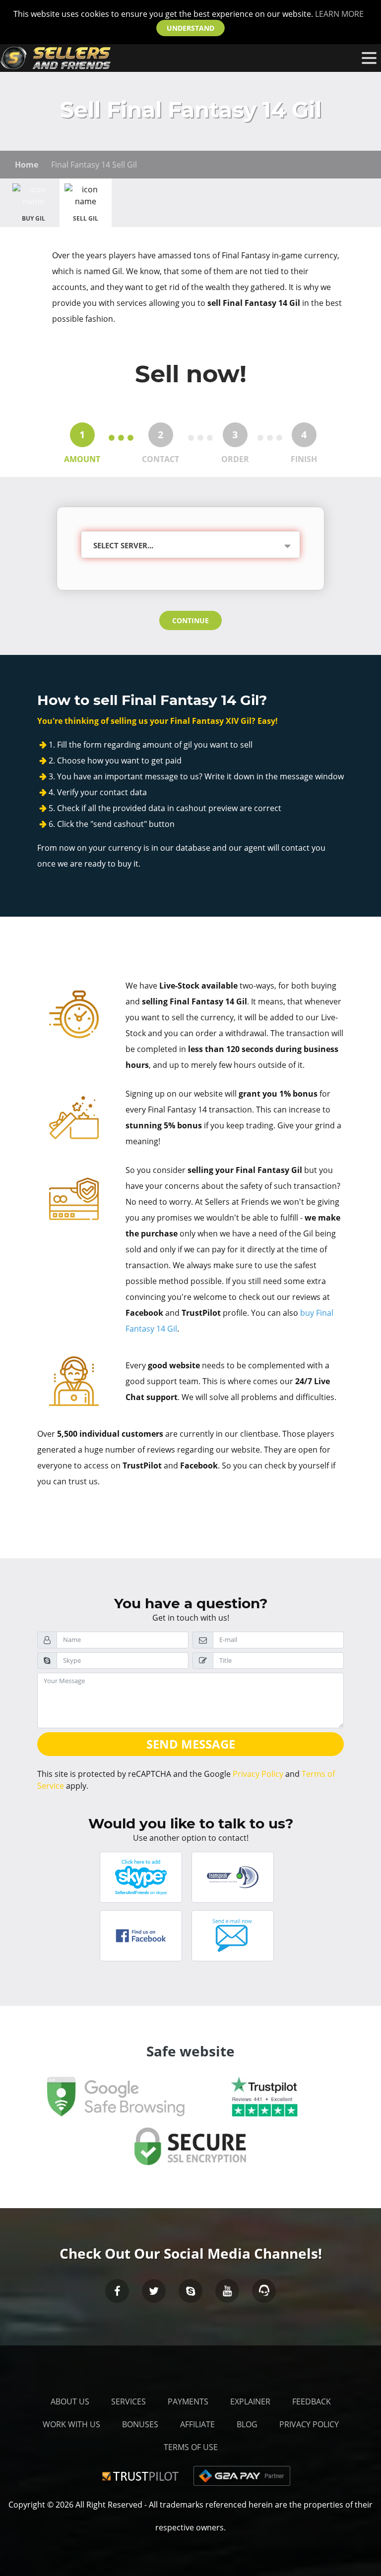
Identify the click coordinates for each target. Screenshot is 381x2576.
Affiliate (197, 2424)
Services (128, 2401)
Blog (247, 2424)
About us (70, 2401)
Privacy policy (309, 2424)
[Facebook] (117, 2291)
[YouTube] (227, 2291)
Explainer (250, 2401)
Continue (190, 620)
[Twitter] (154, 2291)
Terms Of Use (191, 2447)
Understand (190, 28)
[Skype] (190, 2291)
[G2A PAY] (242, 2475)
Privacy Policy (258, 1774)
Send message (191, 1744)
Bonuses (140, 2424)
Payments (188, 2401)
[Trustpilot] (142, 2475)
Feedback (312, 2401)
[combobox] (188, 546)
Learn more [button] (339, 14)
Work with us (71, 2424)
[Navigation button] (369, 58)
